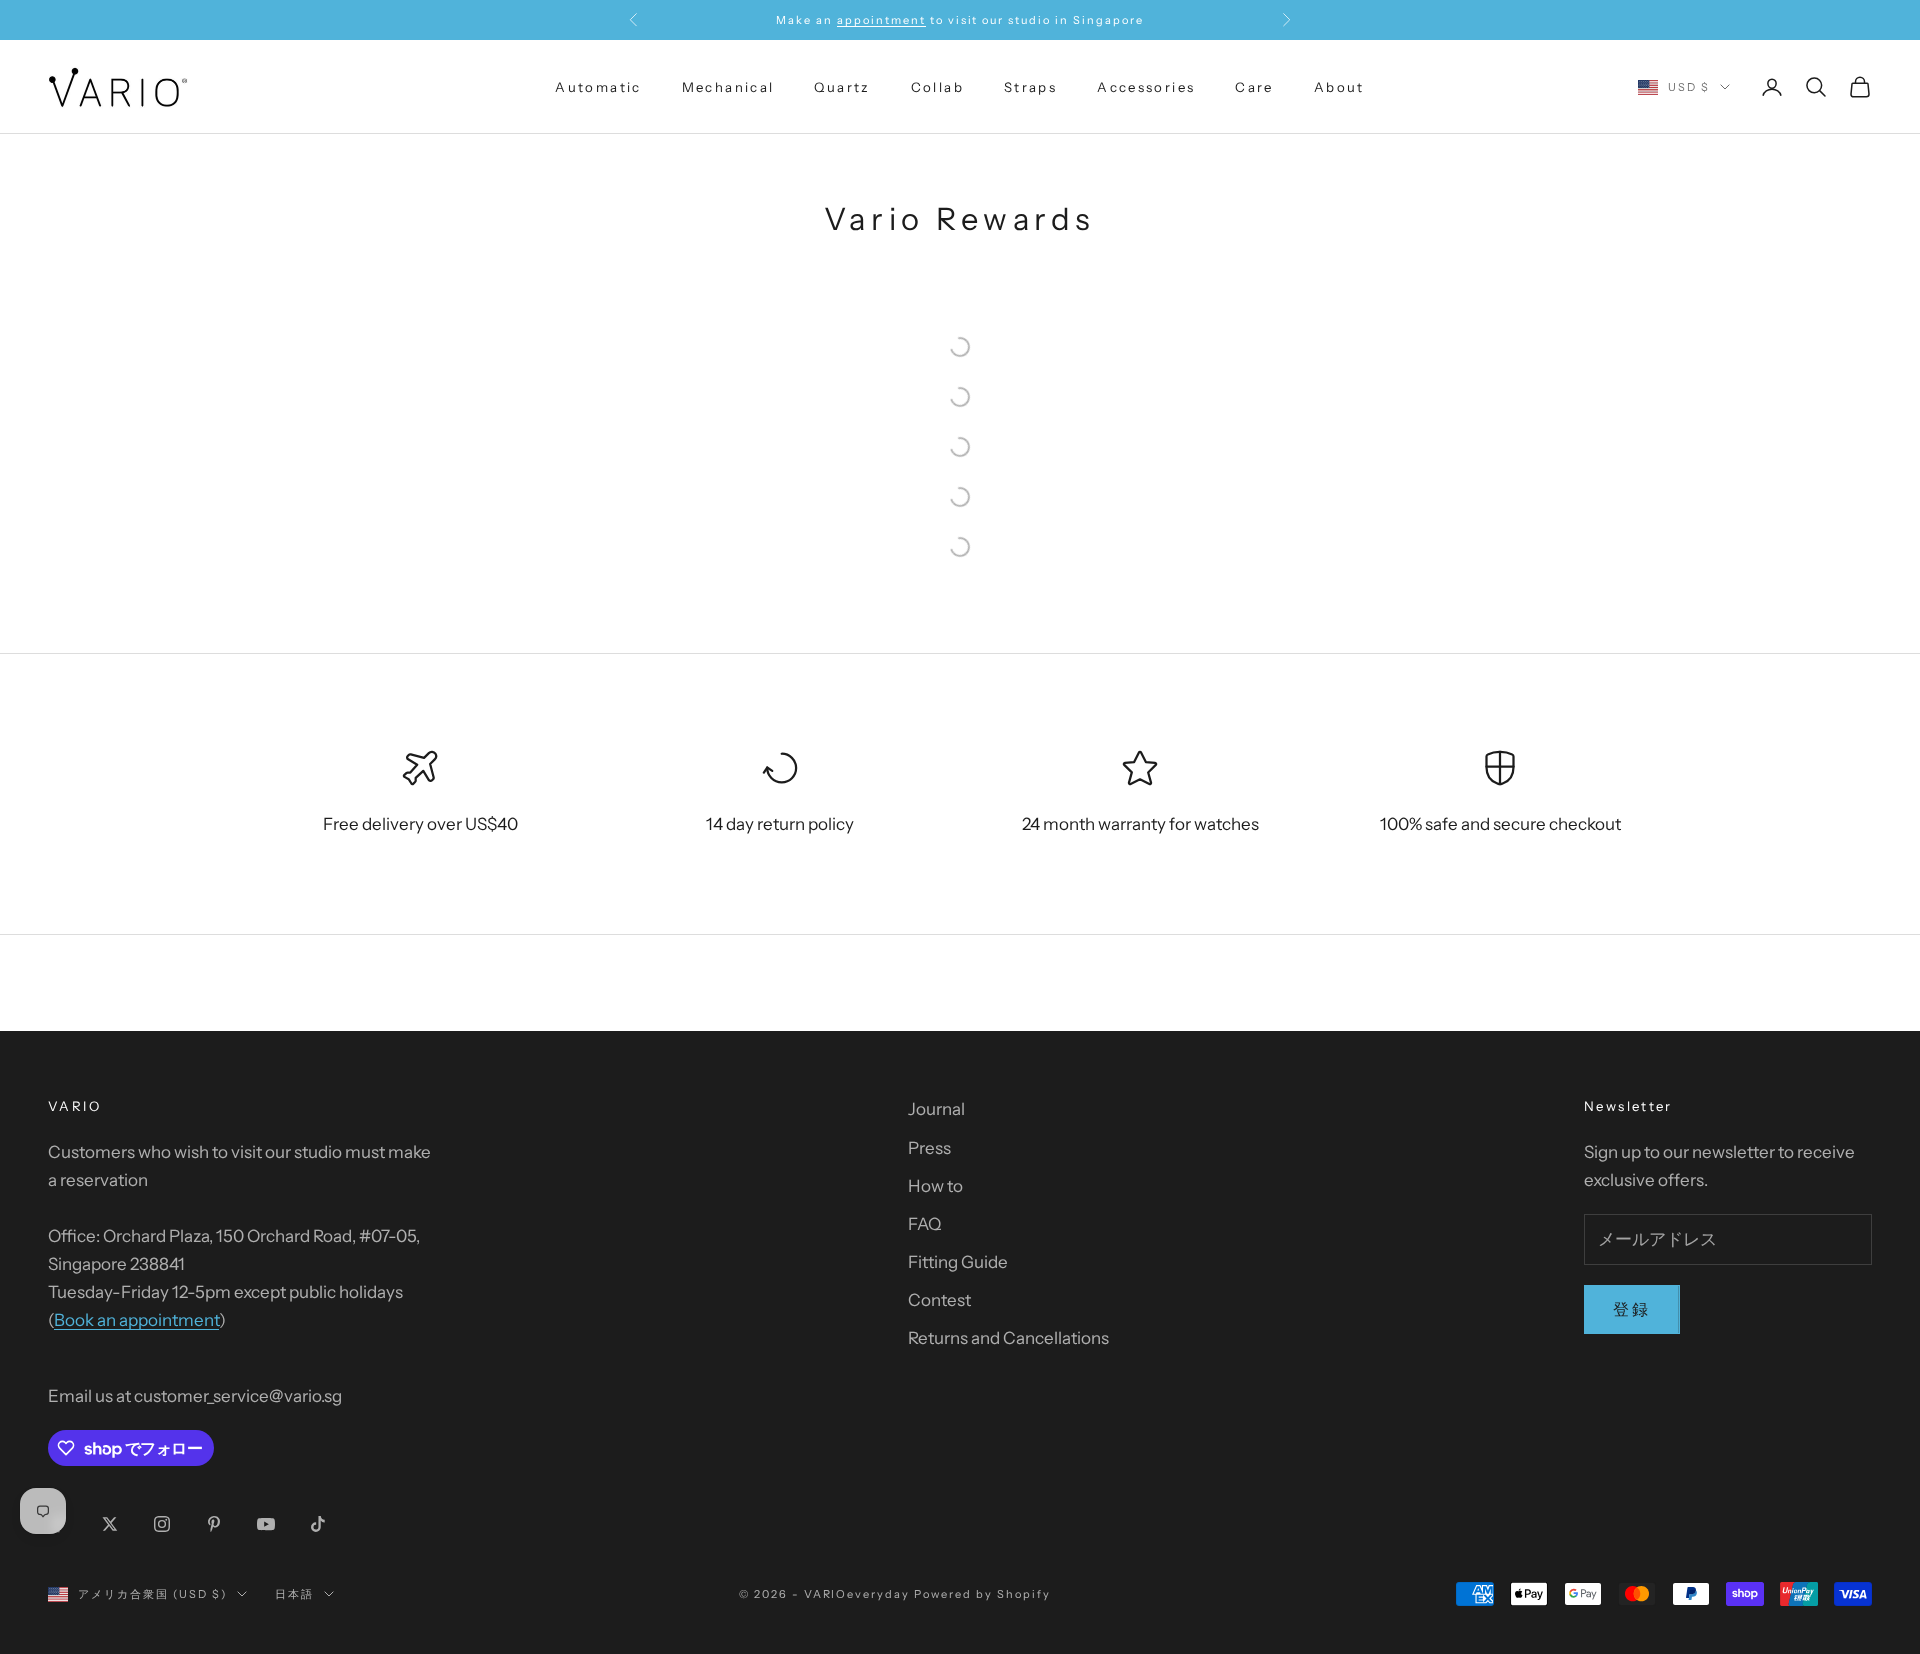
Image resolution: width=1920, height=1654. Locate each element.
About (1339, 87)
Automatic (598, 87)
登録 (1632, 1309)
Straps (1030, 87)
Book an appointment (136, 1320)
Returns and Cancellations (1008, 1338)
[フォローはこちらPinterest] (214, 1524)
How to (935, 1186)
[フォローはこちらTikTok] (318, 1524)
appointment (881, 20)
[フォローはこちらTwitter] (110, 1524)
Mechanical (728, 87)
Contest (939, 1300)
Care (1254, 87)
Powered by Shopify (982, 1594)
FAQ (924, 1224)
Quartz (842, 87)
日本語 (294, 1594)
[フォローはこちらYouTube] (266, 1524)
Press (929, 1148)
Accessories (1146, 87)
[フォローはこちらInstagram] (162, 1524)
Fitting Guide (958, 1262)
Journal (936, 1109)
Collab (937, 87)
